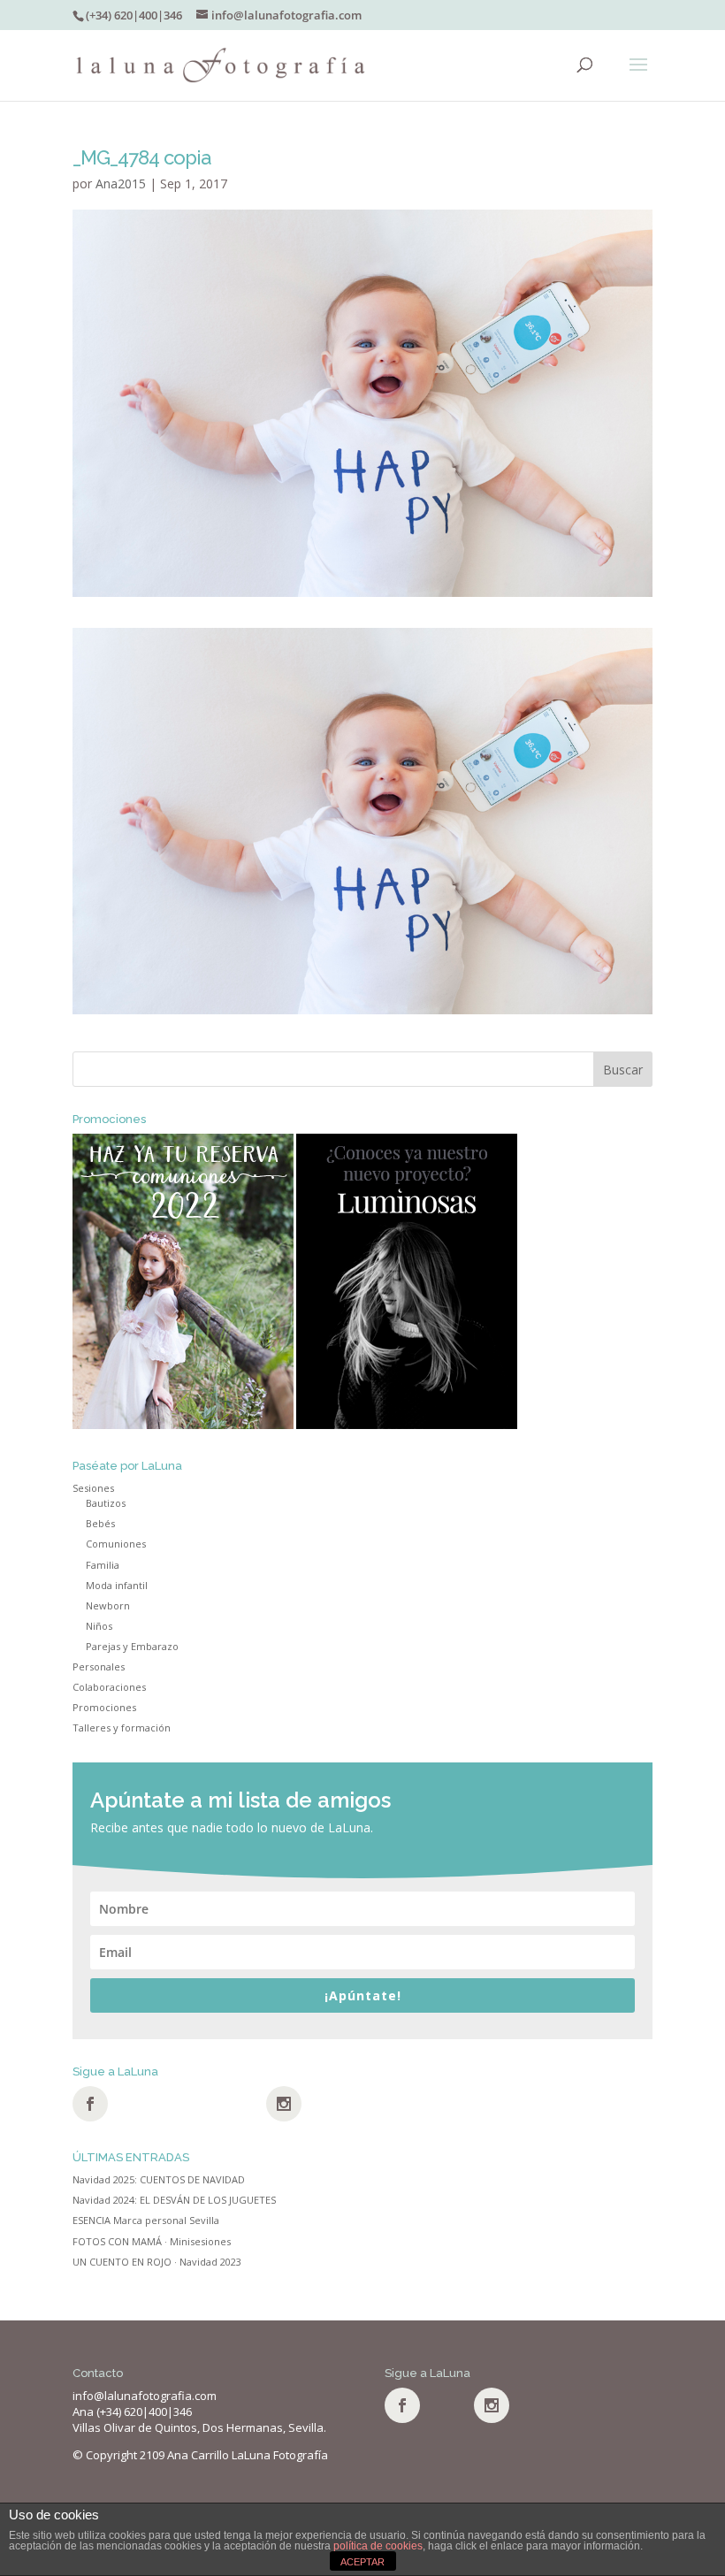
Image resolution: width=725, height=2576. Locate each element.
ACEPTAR (362, 2562)
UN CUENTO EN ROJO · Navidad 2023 (157, 2262)
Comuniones (116, 1544)
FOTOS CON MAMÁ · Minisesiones (152, 2241)
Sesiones (93, 1488)
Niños (99, 1626)
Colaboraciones (109, 1687)
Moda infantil (117, 1585)
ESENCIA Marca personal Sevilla (146, 2220)
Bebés (100, 1523)
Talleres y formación (122, 1728)
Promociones (104, 1707)
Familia (103, 1565)
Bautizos (106, 1503)
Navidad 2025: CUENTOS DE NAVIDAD (159, 2179)
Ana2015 (121, 183)
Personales (99, 1666)
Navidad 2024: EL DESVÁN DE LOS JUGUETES (174, 2200)
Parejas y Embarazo (132, 1646)
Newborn (108, 1605)
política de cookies (378, 2546)
